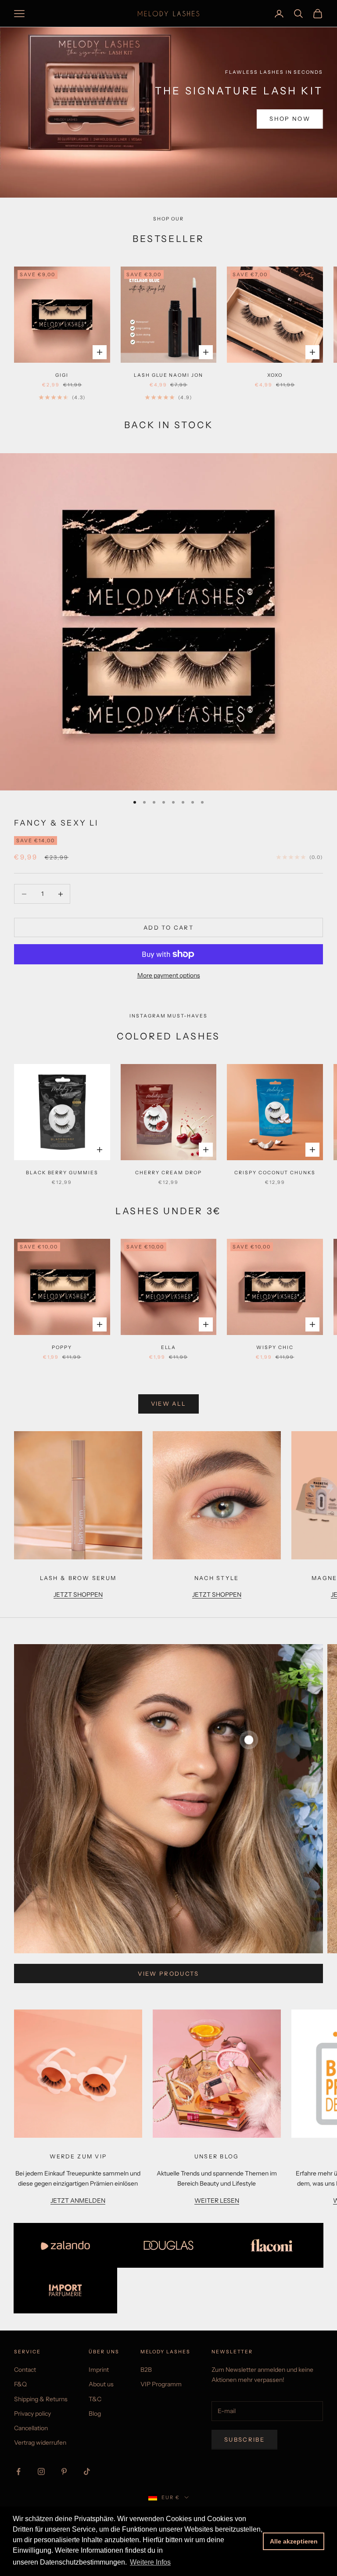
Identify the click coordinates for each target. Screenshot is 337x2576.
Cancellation (31, 2428)
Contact (25, 2370)
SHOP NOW (290, 119)
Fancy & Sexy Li (56, 823)
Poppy (62, 1348)
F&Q (20, 2384)
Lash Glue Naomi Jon (168, 375)
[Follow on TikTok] (87, 2471)
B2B (146, 2370)
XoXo (275, 375)
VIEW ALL (169, 1403)
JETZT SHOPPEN (78, 1595)
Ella (169, 1348)
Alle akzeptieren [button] (294, 2541)
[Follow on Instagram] (41, 2471)
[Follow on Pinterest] (64, 2471)
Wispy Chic (275, 1348)
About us (101, 2384)
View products (168, 1973)
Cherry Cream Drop (168, 1173)
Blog (95, 2414)
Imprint (99, 2370)
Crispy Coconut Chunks (275, 1173)
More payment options (169, 975)
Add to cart (168, 927)
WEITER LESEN (217, 2201)
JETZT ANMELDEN (78, 2201)
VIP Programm (161, 2384)
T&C (95, 2399)
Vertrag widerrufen (40, 2443)
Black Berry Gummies (62, 1173)
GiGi (62, 375)
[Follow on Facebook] (18, 2471)
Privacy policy (32, 2414)
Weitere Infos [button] (150, 2562)
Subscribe (244, 2439)
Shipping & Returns (41, 2399)
